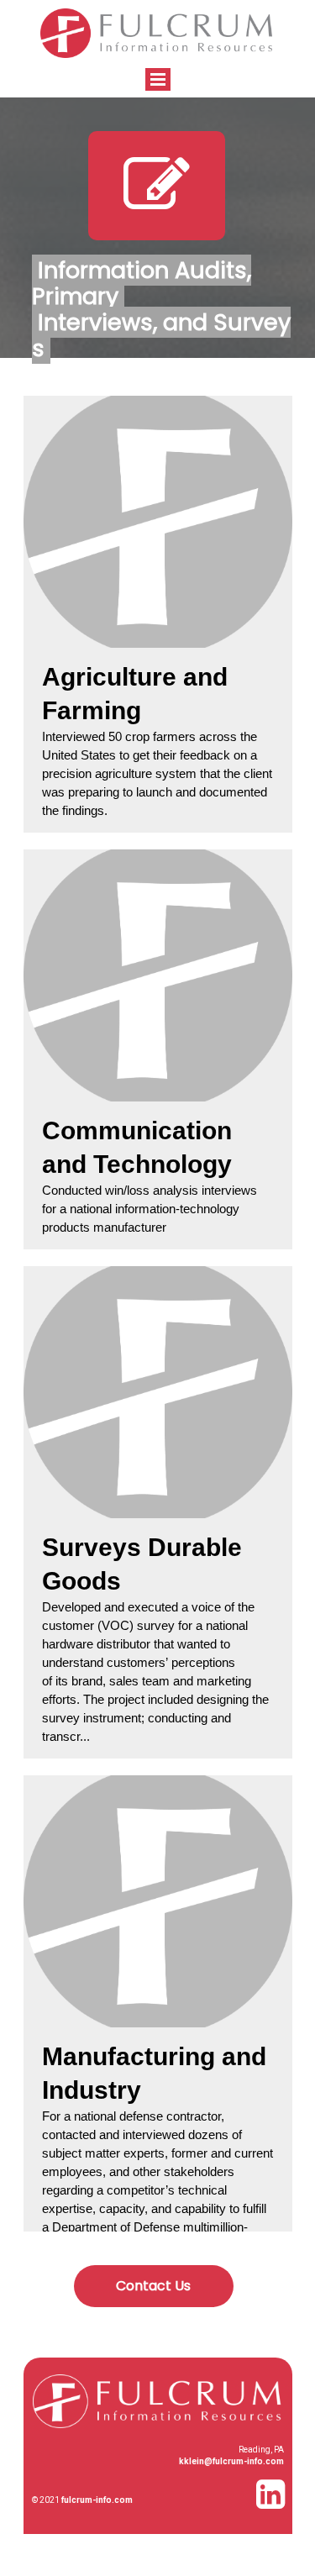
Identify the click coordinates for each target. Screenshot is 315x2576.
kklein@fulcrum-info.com (231, 2461)
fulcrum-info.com (97, 2500)
